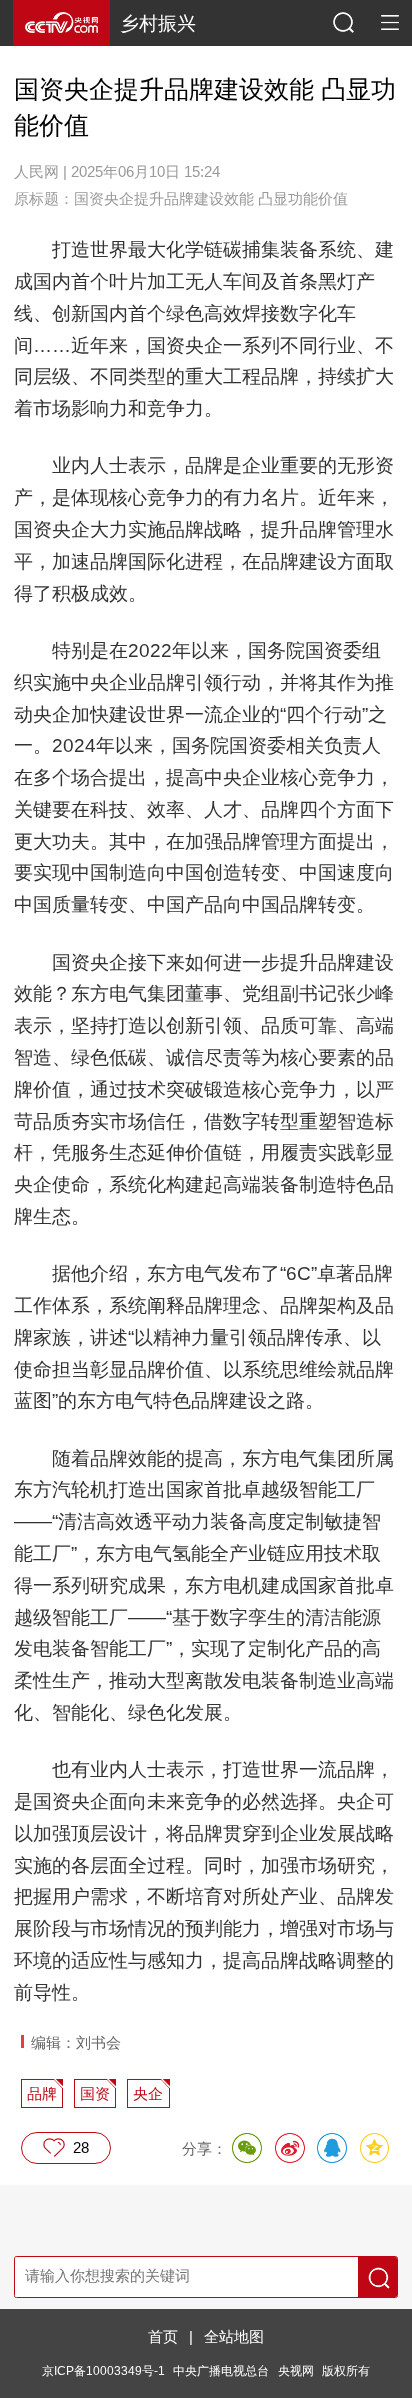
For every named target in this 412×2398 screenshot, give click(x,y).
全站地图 (234, 2337)
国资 (95, 2094)
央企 (148, 2094)
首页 (163, 2337)
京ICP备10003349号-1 (103, 2370)
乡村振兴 (158, 23)
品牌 (42, 2094)
